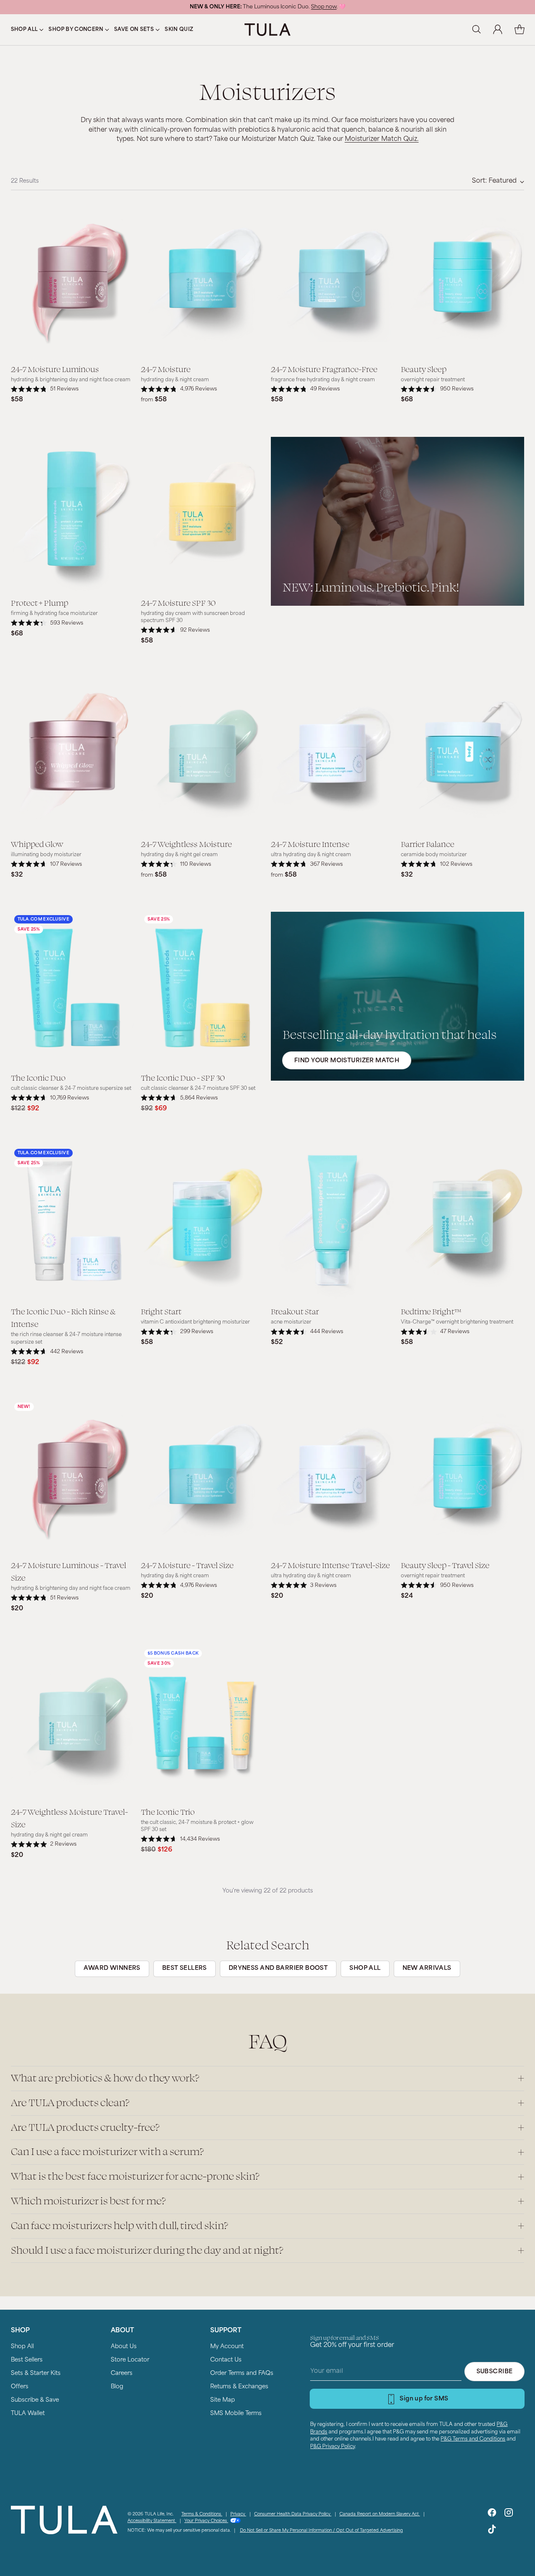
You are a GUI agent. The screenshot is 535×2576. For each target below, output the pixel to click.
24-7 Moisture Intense (310, 844)
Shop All (22, 2347)
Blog (117, 2387)
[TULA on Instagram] (509, 2514)
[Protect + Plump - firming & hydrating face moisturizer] (73, 514)
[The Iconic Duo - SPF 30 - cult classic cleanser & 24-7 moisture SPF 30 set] (203, 989)
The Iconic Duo (38, 1077)
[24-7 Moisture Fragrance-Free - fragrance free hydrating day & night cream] (332, 280)
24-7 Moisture (166, 369)
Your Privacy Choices (206, 2521)
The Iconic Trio (168, 1811)
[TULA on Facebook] (492, 2514)
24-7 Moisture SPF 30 (178, 602)
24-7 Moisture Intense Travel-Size (330, 1565)
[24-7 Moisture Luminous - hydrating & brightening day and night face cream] (73, 280)
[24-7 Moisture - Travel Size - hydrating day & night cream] (203, 1476)
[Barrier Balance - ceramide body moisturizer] (462, 755)
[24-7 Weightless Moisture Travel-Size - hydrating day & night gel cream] (73, 1723)
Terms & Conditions (202, 2514)
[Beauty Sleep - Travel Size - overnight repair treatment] (462, 1476)
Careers (122, 2373)
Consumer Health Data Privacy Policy (293, 2514)
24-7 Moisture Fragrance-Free (324, 369)
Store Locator (130, 2360)
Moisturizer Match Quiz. (382, 139)
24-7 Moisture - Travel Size (187, 1565)
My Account (227, 2347)
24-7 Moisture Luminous (55, 369)
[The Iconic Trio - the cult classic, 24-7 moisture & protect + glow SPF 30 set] (203, 1723)
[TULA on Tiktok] (492, 2531)
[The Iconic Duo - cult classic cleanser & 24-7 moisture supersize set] (73, 989)
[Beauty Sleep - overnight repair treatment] (462, 280)
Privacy (238, 2514)
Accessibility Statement (152, 2521)
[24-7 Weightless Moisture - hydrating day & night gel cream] (203, 755)
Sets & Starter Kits (36, 2373)
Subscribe (495, 2372)
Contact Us (226, 2360)
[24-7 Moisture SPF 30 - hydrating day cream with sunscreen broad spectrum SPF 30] (203, 514)
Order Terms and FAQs (242, 2373)
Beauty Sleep (424, 369)
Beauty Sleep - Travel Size (445, 1565)
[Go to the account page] (498, 30)
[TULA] (267, 29)
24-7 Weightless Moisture (186, 844)
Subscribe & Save (35, 2400)
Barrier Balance (428, 844)
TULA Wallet (28, 2414)
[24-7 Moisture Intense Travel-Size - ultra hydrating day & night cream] (332, 1476)
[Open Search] (476, 30)
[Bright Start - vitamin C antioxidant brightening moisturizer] (203, 1223)
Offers (20, 2387)
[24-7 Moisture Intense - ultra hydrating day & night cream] (332, 755)
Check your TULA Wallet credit (300, 7)
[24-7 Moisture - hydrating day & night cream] (203, 280)
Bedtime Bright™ (431, 1311)
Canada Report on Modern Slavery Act (380, 2514)
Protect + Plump (39, 602)
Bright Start (161, 1311)
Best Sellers (27, 2360)
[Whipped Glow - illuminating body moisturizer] (73, 755)
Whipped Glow (37, 844)
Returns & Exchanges (239, 2387)
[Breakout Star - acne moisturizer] (332, 1223)
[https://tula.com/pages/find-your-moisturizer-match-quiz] (397, 996)
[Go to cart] (520, 30)
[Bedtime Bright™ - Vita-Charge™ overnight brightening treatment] (462, 1223)
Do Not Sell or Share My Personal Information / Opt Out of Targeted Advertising (321, 2531)
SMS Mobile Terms (236, 2414)
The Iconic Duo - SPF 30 (183, 1077)
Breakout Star (295, 1311)
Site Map (223, 2400)
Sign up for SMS (424, 2399)
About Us (124, 2347)
